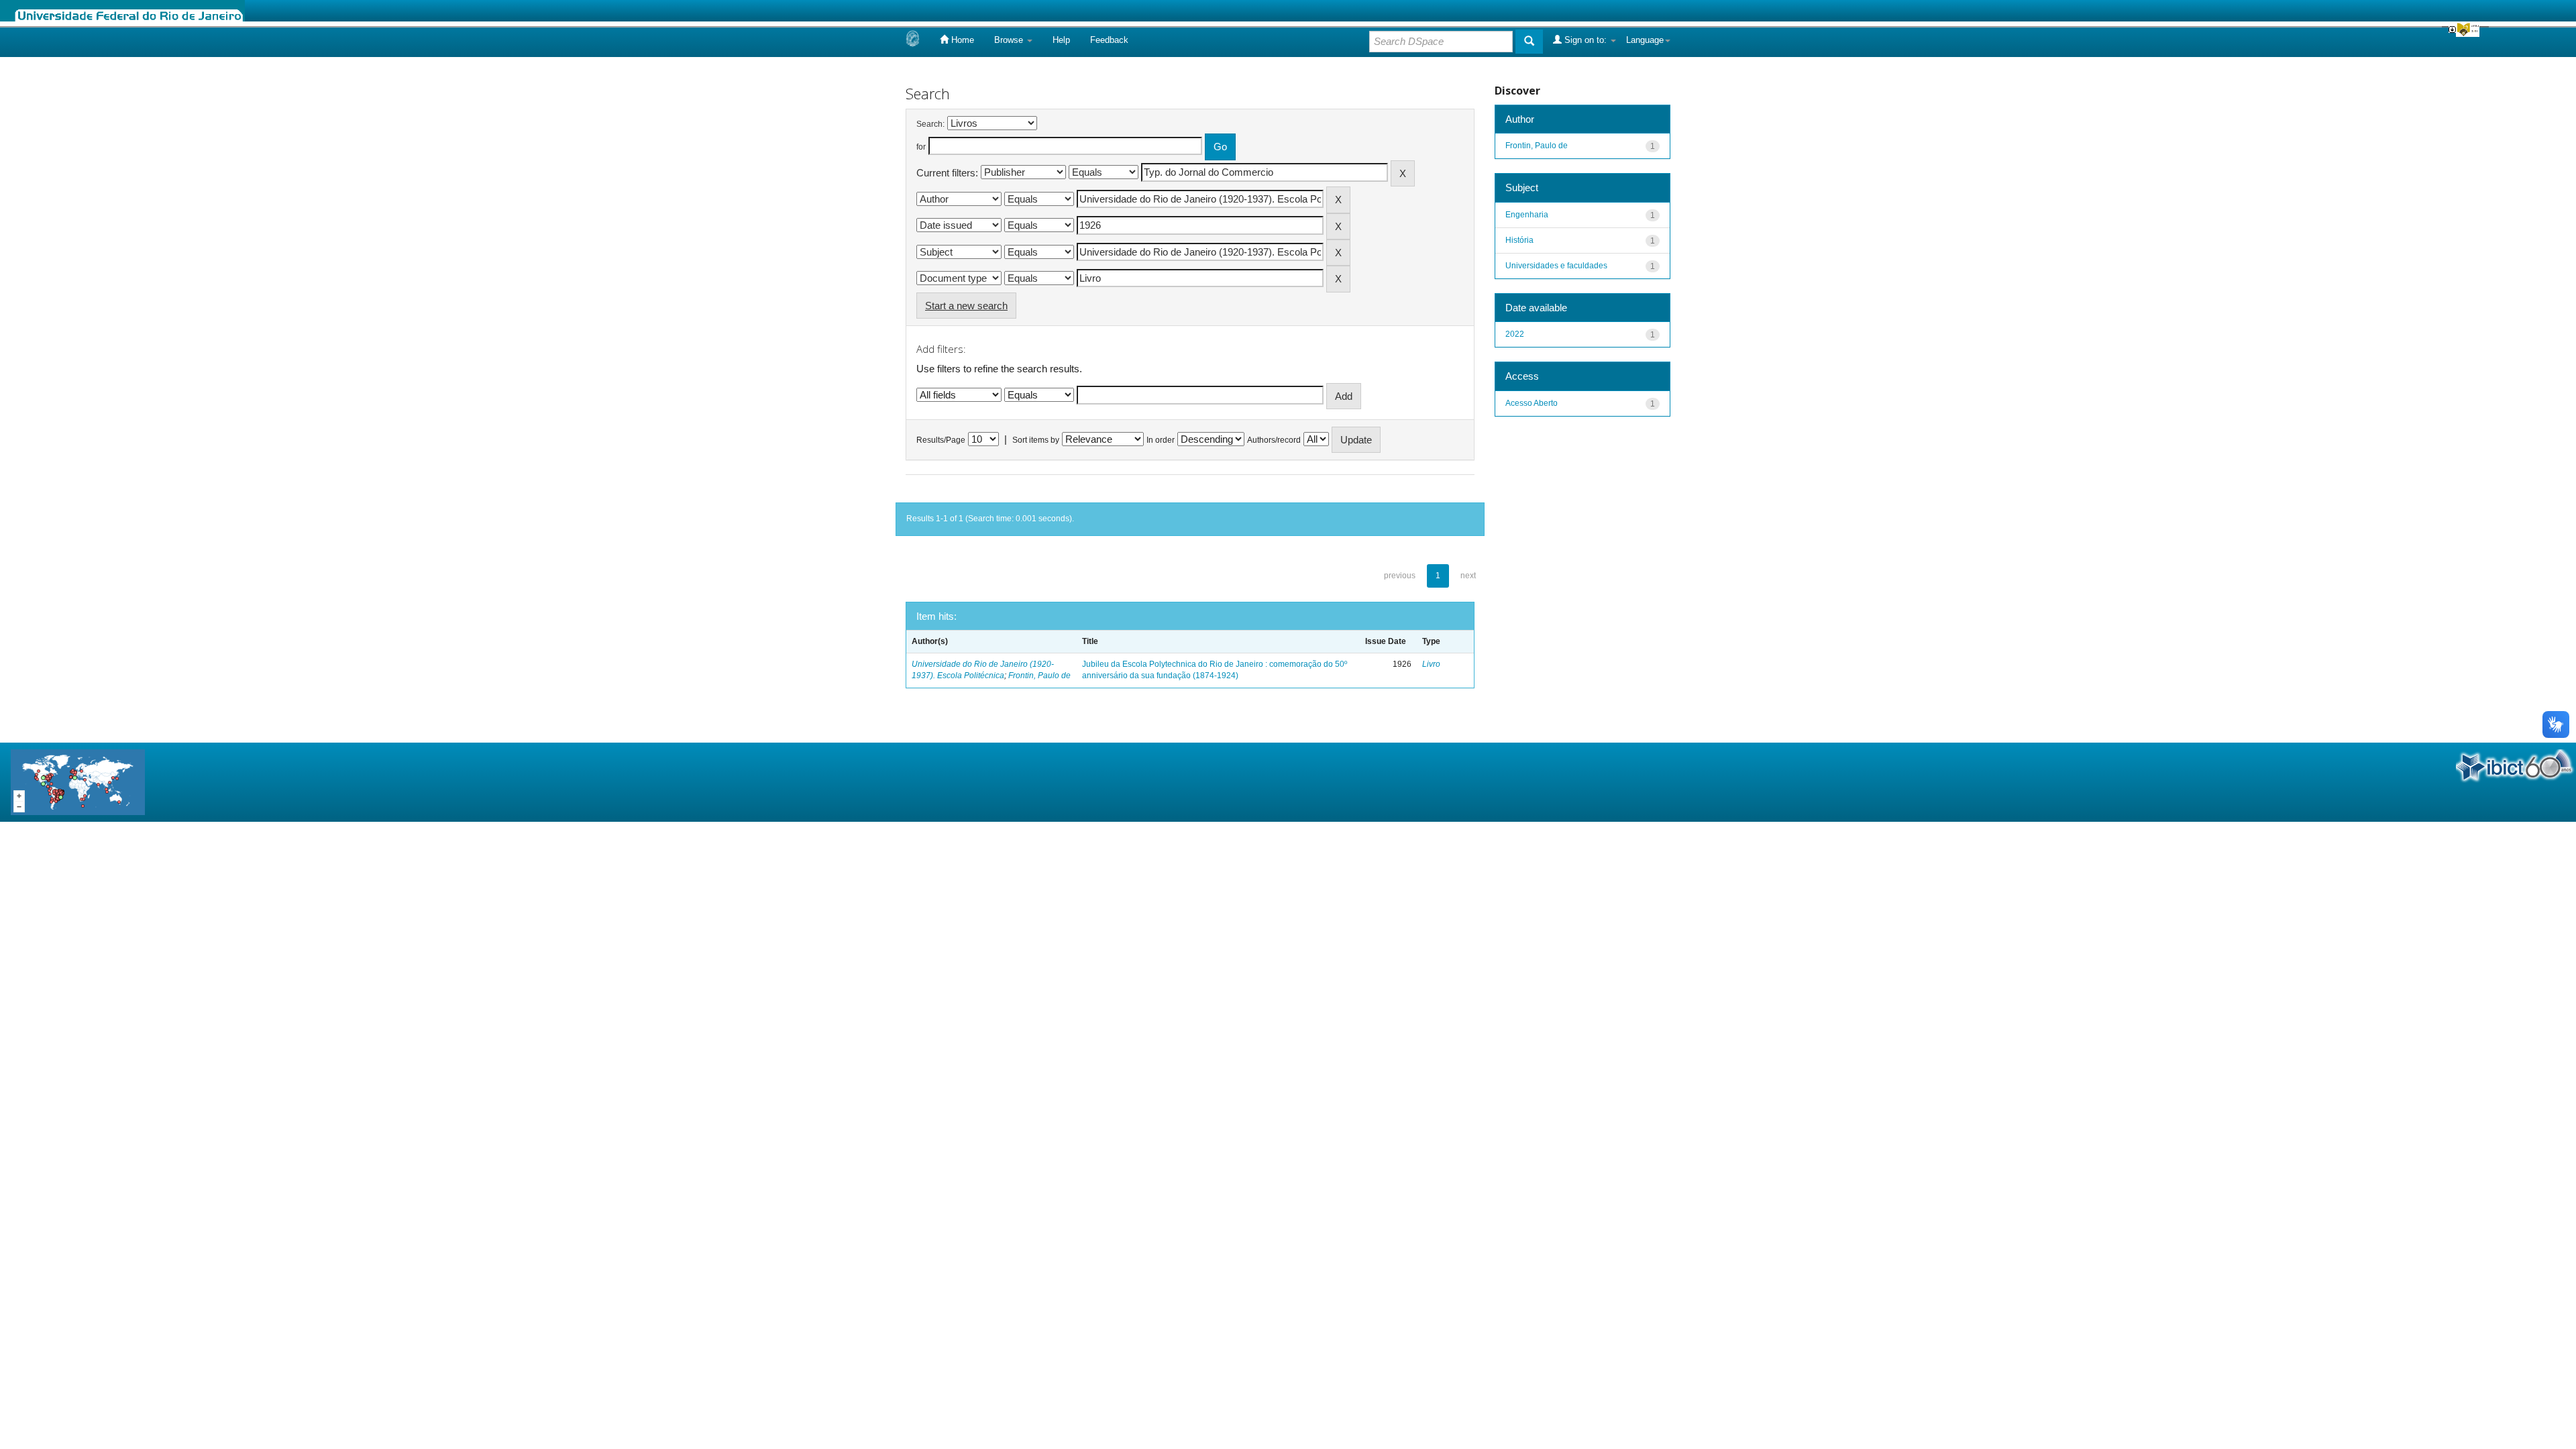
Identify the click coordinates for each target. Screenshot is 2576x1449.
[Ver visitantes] (78, 781)
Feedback (1109, 40)
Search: (930, 124)
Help (1061, 40)
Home (961, 40)
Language (1645, 40)
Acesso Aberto (1532, 403)
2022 (1515, 334)
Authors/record (1274, 440)
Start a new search (966, 306)
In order (1161, 440)
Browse (1010, 40)
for (921, 147)
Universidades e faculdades (1556, 266)
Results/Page (941, 440)
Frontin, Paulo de (1039, 676)
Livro (1431, 664)
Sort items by (1036, 440)
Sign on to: (1586, 40)
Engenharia (1527, 215)
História (1519, 240)
